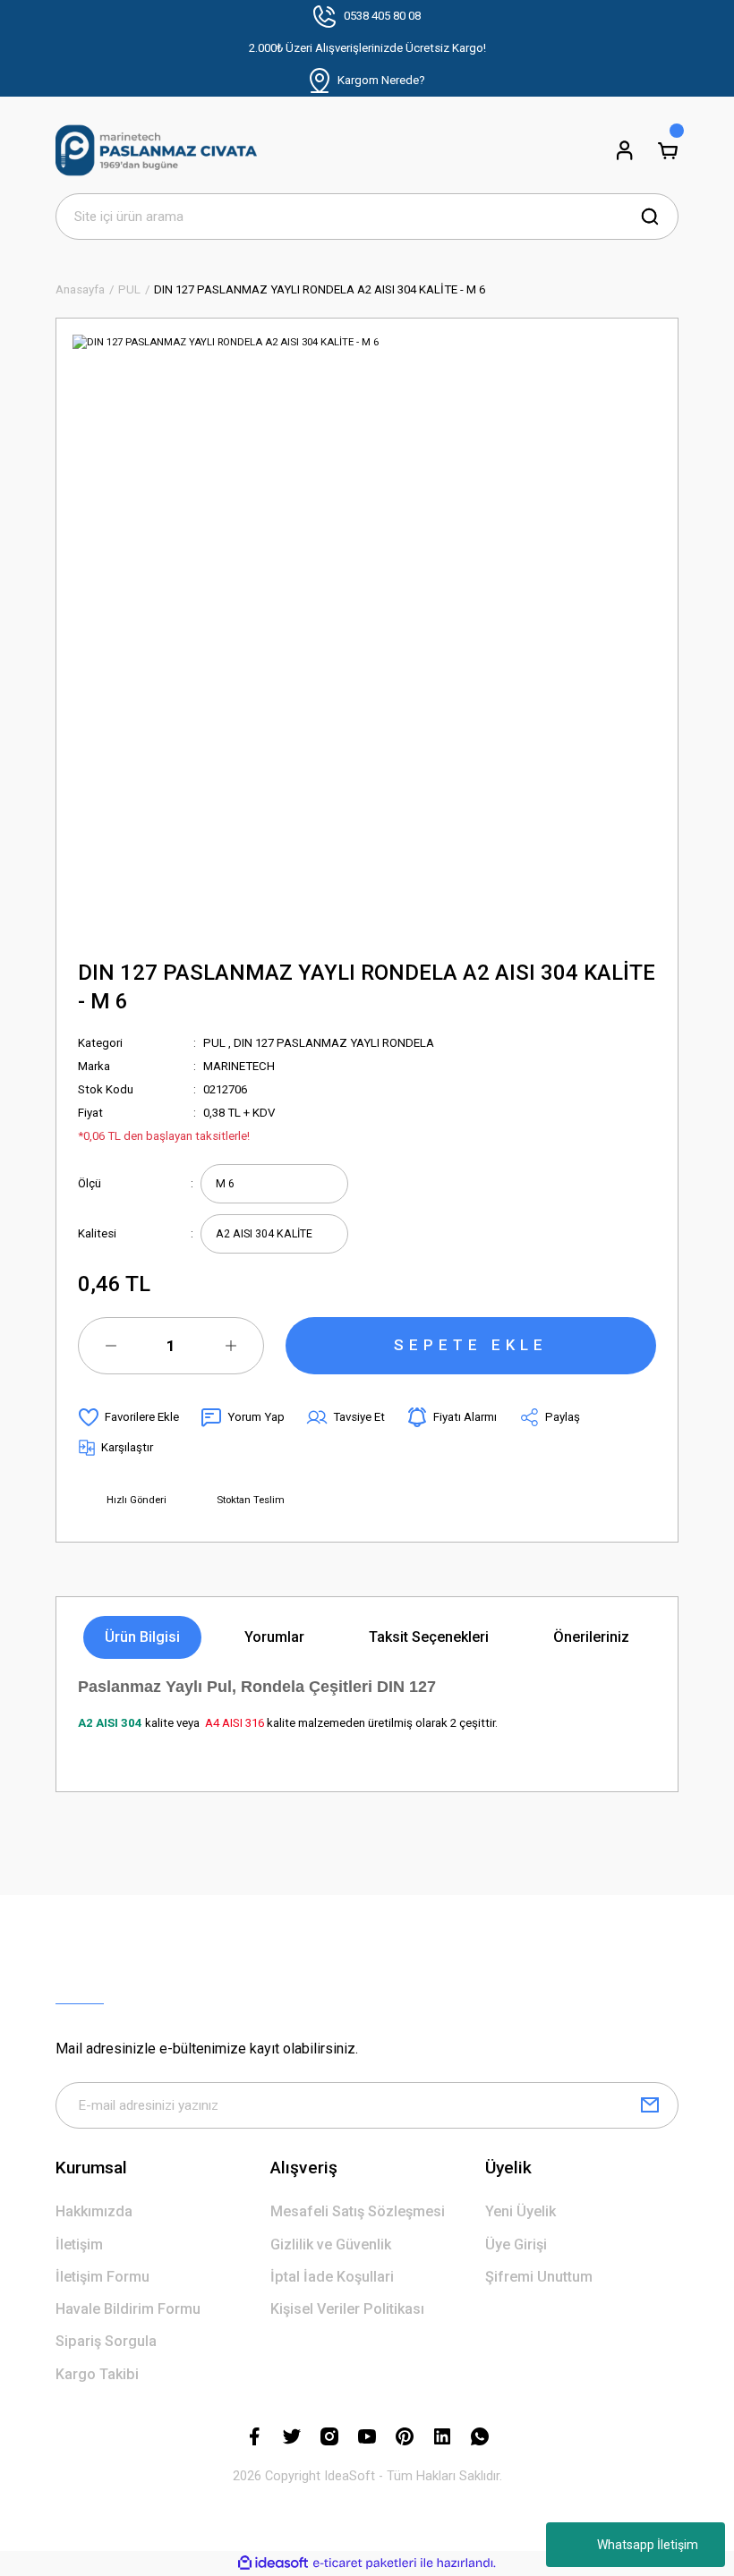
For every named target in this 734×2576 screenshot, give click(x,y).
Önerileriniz (591, 1637)
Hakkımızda (94, 2211)
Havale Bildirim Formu (128, 2309)
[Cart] (668, 150)
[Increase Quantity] (231, 1346)
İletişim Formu (102, 2277)
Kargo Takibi (97, 2374)
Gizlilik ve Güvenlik (331, 2244)
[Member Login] (625, 150)
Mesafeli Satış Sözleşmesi (358, 2211)
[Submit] (650, 2105)
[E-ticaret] (365, 2563)
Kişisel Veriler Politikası (347, 2309)
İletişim (79, 2244)
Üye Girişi (516, 2244)
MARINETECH (239, 1066)
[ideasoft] (273, 2563)
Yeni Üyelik (521, 2211)
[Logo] (156, 150)
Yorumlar (274, 1637)
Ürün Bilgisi (142, 1637)
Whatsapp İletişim (648, 2545)
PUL (214, 1043)
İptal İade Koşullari (332, 2277)
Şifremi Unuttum (539, 2277)
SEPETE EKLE (471, 1345)
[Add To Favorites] (128, 1417)
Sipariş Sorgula (106, 2341)
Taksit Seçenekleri (429, 1637)
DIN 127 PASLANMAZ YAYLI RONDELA (334, 1043)
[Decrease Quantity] (111, 1346)
